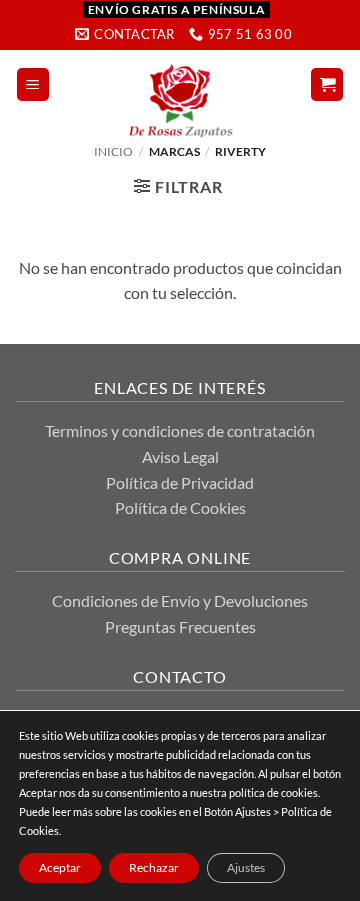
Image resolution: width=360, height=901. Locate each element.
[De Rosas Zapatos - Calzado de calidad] (180, 100)
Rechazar (154, 867)
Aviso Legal (180, 456)
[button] (33, 84)
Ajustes (246, 867)
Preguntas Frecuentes (180, 626)
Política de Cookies (180, 507)
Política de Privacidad (180, 482)
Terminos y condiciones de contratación (180, 430)
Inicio (113, 151)
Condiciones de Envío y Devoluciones (180, 600)
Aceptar (60, 867)
